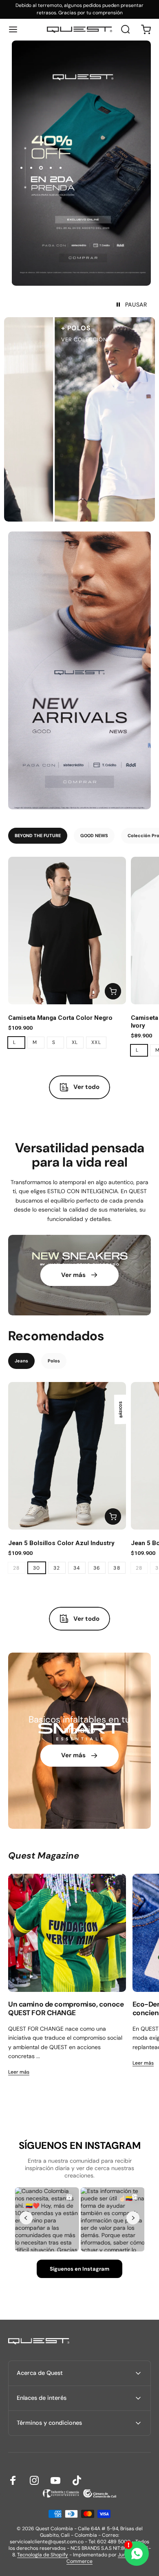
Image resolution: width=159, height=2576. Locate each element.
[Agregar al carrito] (113, 991)
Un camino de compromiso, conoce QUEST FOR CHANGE (66, 2009)
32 (57, 1568)
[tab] (38, 836)
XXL (96, 1042)
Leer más (19, 2072)
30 (37, 1568)
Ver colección (67, 339)
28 (17, 1568)
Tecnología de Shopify (43, 2555)
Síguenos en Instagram (79, 2269)
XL (75, 1042)
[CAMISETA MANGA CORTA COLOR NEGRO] (67, 931)
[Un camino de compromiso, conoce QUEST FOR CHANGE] (67, 1933)
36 (97, 1568)
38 (117, 1568)
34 (77, 1568)
